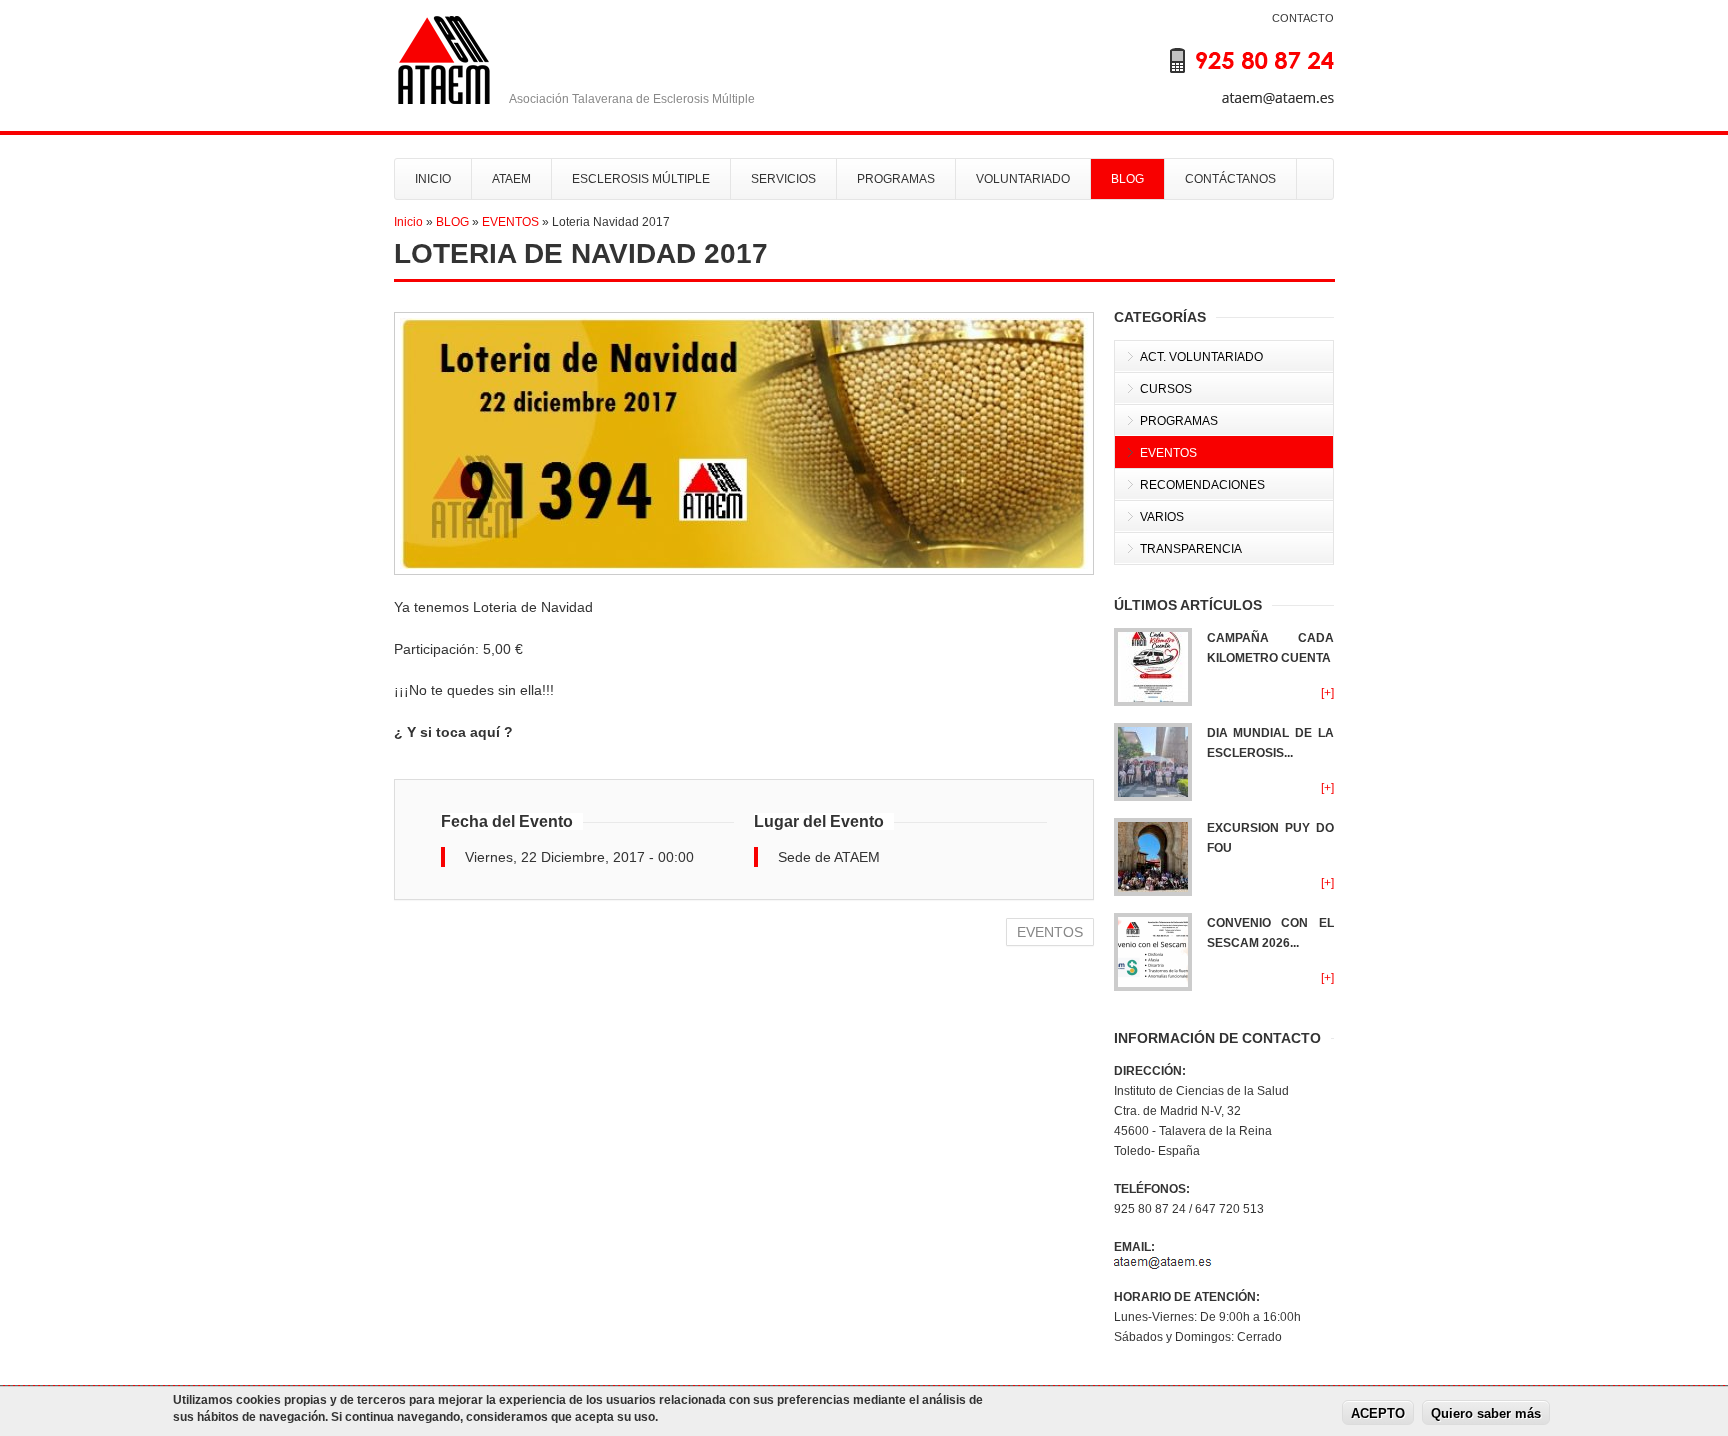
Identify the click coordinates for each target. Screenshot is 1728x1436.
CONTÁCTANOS (1230, 179)
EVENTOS (510, 222)
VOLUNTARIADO (1023, 179)
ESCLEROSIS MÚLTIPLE (641, 179)
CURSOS (1166, 389)
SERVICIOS (783, 179)
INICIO (433, 179)
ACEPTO (1378, 1413)
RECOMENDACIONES (1202, 485)
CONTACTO (1303, 18)
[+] (1327, 693)
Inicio (408, 222)
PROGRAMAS (896, 179)
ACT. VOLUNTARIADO (1201, 357)
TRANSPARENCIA (1191, 549)
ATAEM (511, 179)
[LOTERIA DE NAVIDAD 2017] (744, 443)
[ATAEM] (1234, 74)
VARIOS (1162, 517)
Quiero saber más (1486, 1413)
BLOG (1127, 179)
